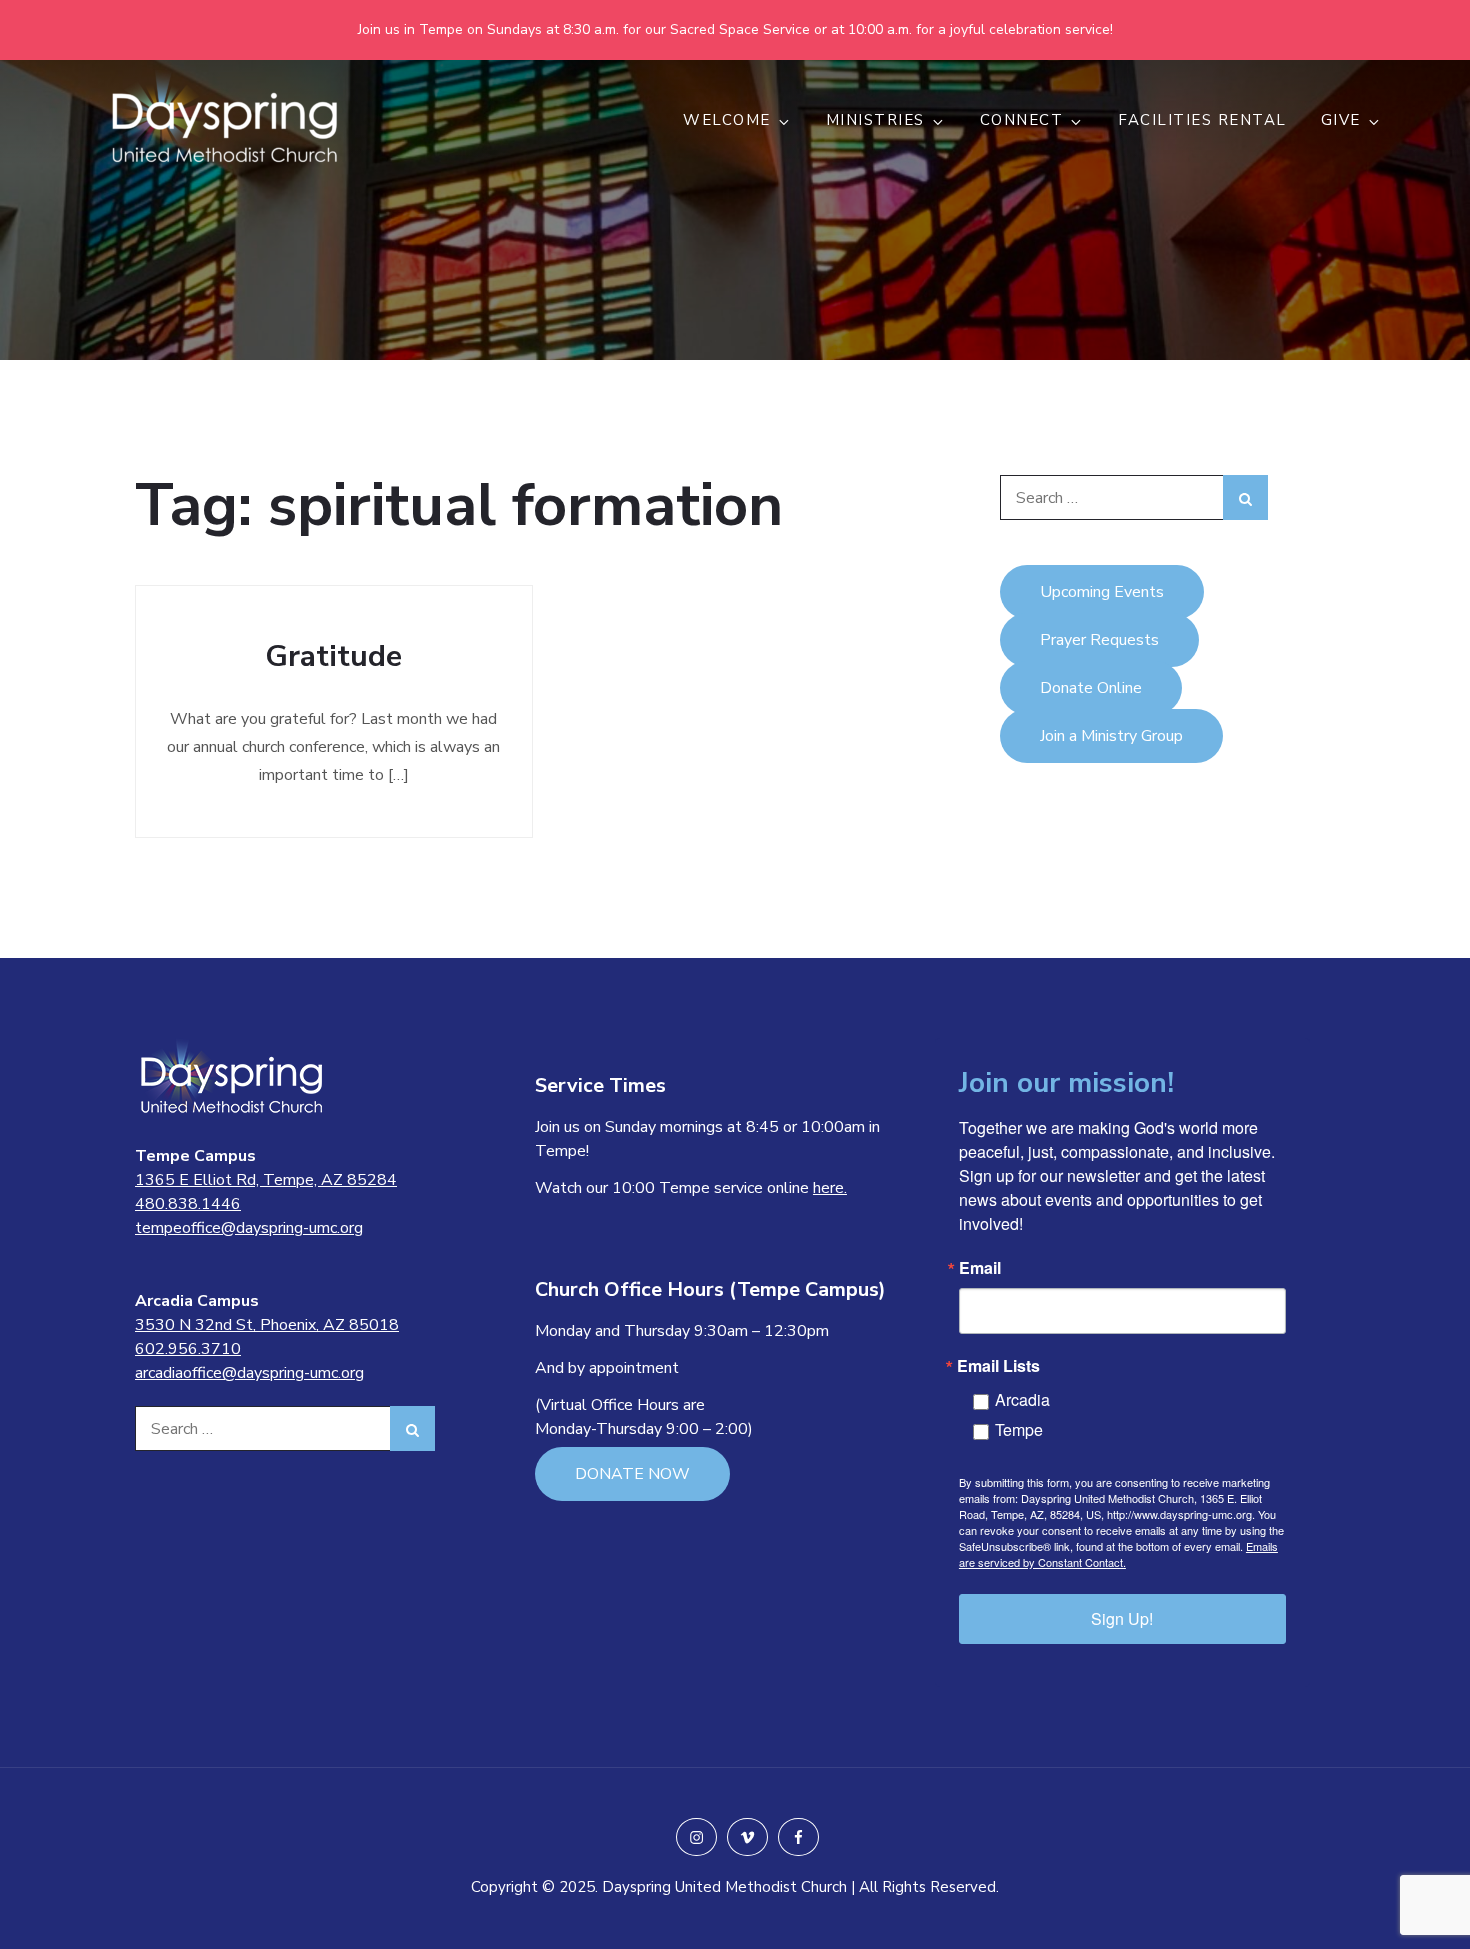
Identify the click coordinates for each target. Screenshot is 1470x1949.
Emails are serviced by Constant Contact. (1118, 1554)
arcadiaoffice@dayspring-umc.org (249, 1373)
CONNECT (1022, 120)
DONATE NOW (632, 1474)
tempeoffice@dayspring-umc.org (249, 1228)
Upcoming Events (1102, 592)
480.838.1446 (188, 1204)
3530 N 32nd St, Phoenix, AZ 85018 (267, 1325)
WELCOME (727, 120)
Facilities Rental (1202, 120)
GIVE (1341, 120)
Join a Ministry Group (1111, 736)
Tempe (1019, 1429)
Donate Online (1091, 688)
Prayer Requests (1099, 640)
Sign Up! (1122, 1618)
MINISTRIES (875, 120)
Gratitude (333, 656)
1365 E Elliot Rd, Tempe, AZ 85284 (266, 1180)
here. (830, 1188)
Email (980, 1268)
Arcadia (1022, 1399)
